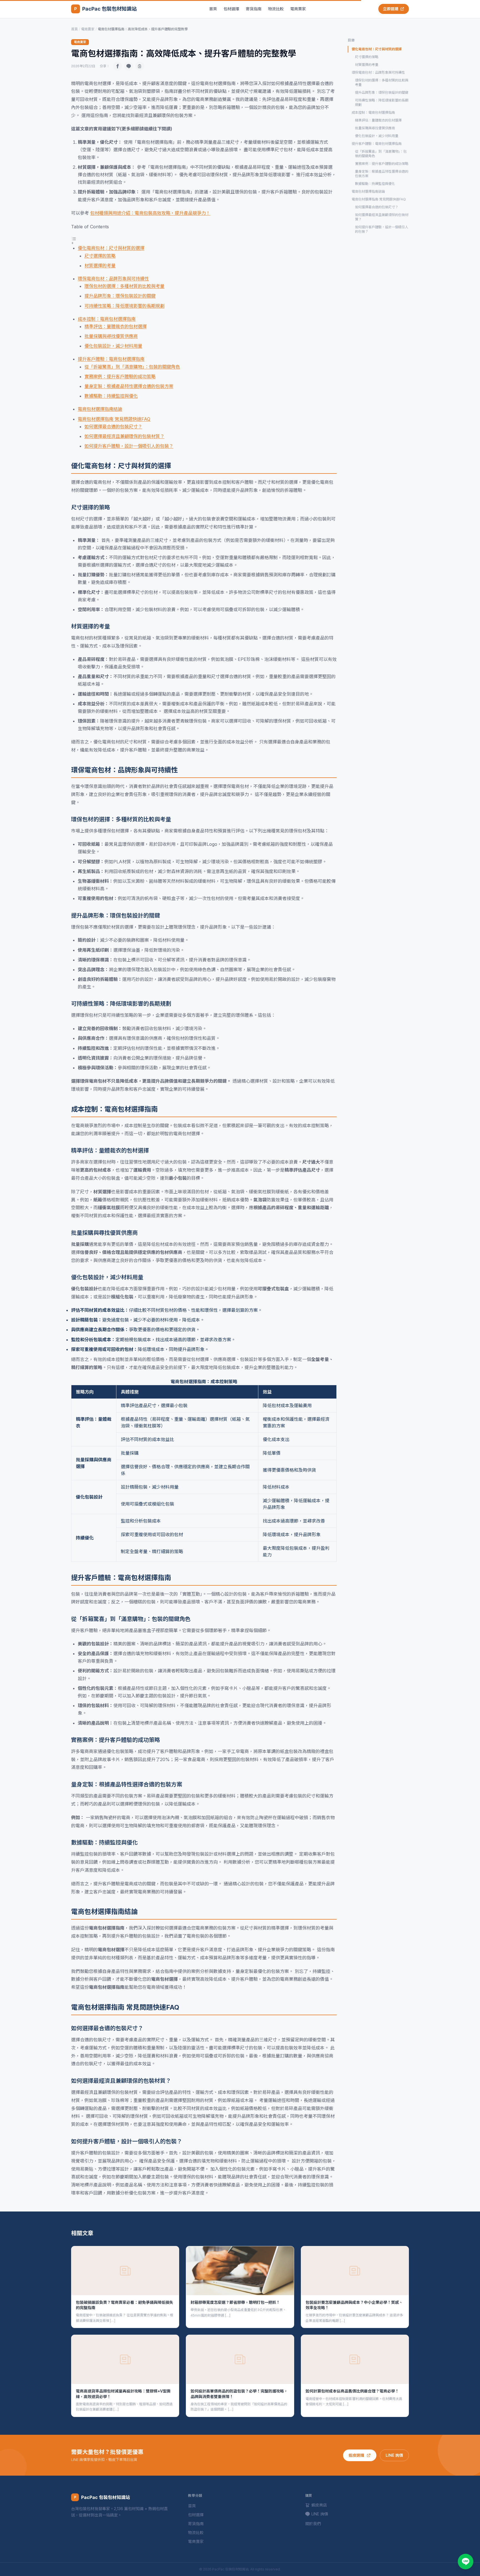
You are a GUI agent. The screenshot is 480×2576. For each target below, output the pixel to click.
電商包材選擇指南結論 (100, 409)
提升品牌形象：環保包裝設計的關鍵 (120, 296)
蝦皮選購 (356, 2455)
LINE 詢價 (394, 2455)
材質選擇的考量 (100, 266)
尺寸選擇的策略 (100, 256)
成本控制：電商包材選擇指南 (107, 319)
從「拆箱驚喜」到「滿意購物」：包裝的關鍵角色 (132, 367)
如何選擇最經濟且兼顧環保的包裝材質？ (124, 436)
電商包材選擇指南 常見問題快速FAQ (114, 419)
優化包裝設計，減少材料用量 (113, 346)
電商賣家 (298, 9)
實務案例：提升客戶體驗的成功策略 (120, 376)
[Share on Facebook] (117, 66)
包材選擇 (231, 9)
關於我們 (313, 2524)
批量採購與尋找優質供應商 (111, 336)
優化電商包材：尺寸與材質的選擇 (111, 248)
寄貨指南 (254, 9)
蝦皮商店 (319, 2505)
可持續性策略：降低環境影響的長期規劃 (124, 306)
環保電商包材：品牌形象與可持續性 (113, 279)
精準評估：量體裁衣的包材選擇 (116, 326)
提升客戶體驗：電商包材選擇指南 (111, 359)
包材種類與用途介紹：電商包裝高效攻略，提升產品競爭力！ (150, 213)
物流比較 (276, 9)
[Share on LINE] (129, 66)
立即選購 (391, 9)
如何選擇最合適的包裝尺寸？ (113, 427)
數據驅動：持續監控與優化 (111, 396)
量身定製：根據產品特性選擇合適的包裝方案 (129, 386)
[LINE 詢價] (466, 2562)
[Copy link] (140, 66)
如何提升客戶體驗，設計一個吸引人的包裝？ (129, 446)
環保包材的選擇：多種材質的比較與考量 (124, 286)
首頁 (213, 9)
